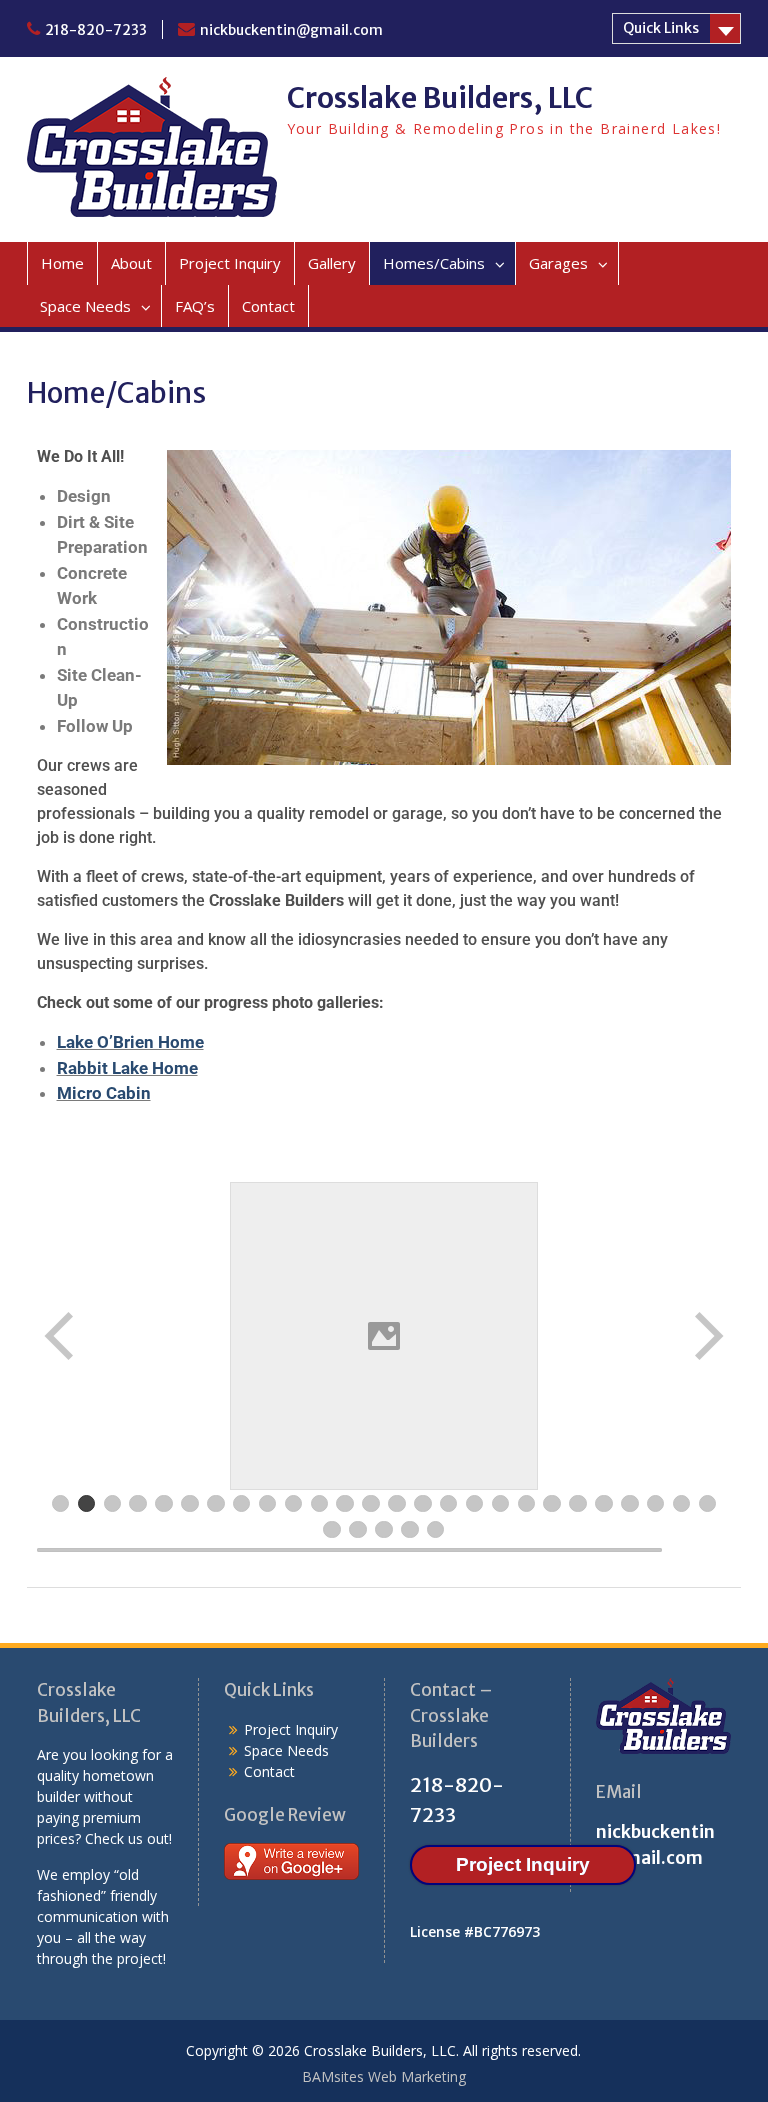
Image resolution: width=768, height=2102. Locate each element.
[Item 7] (216, 1504)
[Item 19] (527, 1504)
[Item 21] (578, 1504)
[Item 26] (708, 1504)
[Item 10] (294, 1504)
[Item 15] (423, 1504)
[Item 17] (475, 1504)
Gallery (332, 263)
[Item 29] (384, 1530)
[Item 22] (604, 1504)
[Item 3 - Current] (113, 1504)
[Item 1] (61, 1504)
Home (62, 263)
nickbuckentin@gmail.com (291, 30)
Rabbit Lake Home (127, 1068)
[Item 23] (630, 1504)
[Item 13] (371, 1504)
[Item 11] (320, 1504)
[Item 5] (164, 1504)
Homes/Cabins (434, 263)
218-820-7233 (96, 30)
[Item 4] (138, 1504)
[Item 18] (501, 1504)
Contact (268, 306)
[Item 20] (552, 1504)
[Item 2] (87, 1504)
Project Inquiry (230, 263)
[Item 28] (358, 1530)
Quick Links (661, 28)
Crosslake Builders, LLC (440, 98)
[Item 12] (345, 1504)
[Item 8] (242, 1504)
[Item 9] (268, 1504)
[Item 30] (410, 1530)
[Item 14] (397, 1504)
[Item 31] (436, 1530)
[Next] (707, 1336)
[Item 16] (449, 1504)
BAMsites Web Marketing (384, 2076)
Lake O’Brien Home (130, 1042)
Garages (558, 263)
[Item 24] (656, 1504)
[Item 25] (682, 1504)
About (131, 263)
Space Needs (85, 306)
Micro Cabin (104, 1093)
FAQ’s (195, 306)
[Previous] (61, 1336)
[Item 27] (332, 1530)
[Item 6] (190, 1504)
